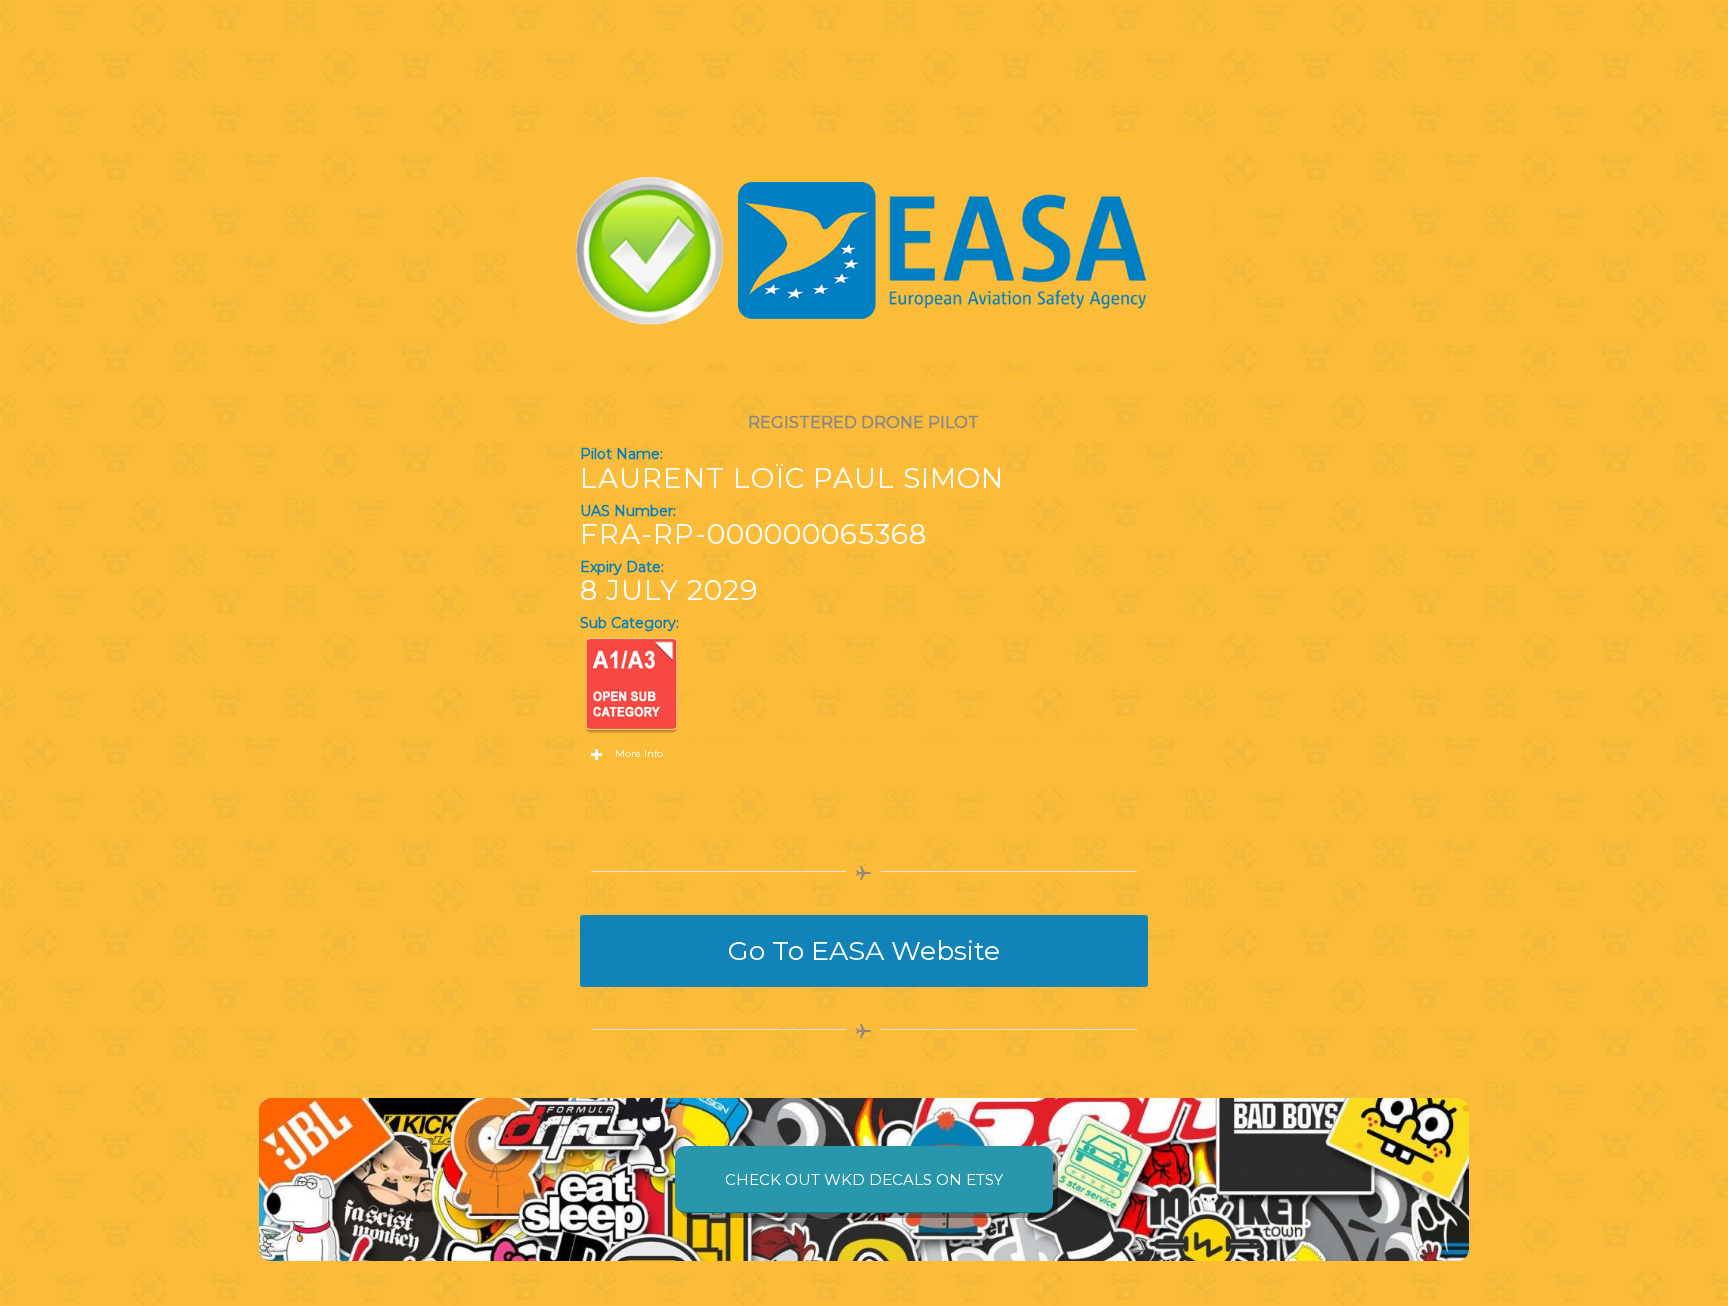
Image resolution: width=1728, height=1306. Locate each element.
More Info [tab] (639, 753)
